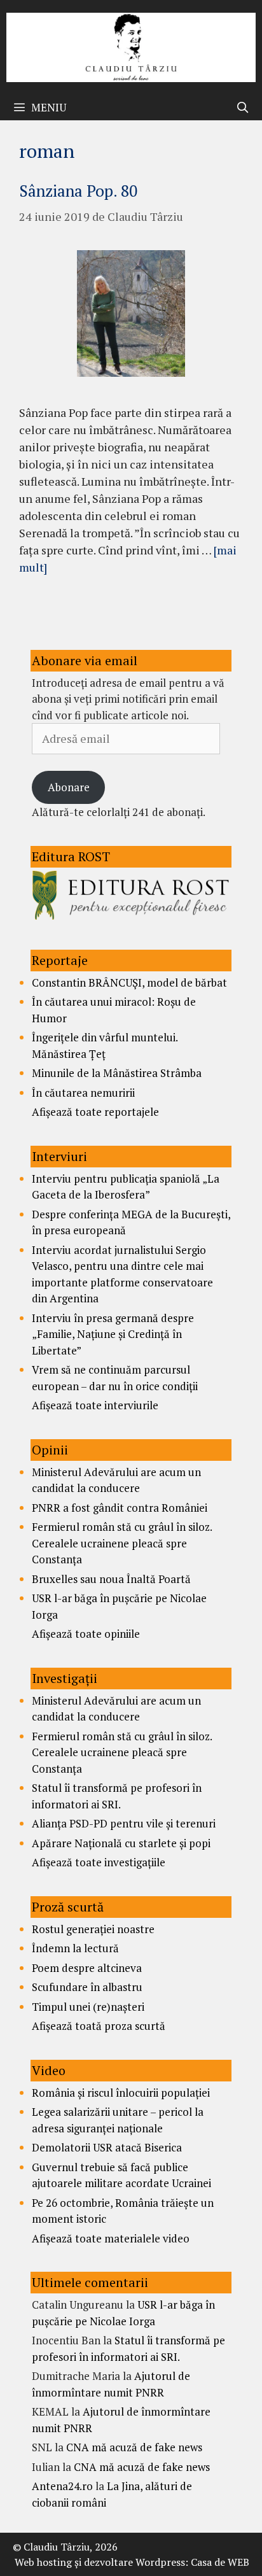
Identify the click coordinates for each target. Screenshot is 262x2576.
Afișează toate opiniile (86, 1634)
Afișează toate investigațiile (99, 1862)
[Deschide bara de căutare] (242, 108)
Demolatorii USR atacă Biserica (107, 2147)
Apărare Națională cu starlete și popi (121, 1843)
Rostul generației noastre (93, 1929)
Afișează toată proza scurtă (99, 2026)
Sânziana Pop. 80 (78, 191)
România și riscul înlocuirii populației (121, 2093)
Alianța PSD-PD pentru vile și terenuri (124, 1823)
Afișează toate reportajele (95, 1112)
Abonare (69, 787)
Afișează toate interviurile (95, 1405)
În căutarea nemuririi (83, 1093)
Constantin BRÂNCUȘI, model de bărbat (129, 982)
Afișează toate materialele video (111, 2238)
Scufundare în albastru (87, 1987)
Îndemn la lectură (75, 1948)
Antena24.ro (62, 2486)
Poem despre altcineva (87, 1968)
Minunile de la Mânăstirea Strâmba (117, 1073)
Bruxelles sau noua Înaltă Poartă (111, 1579)
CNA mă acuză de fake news (134, 2447)
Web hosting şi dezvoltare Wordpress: (101, 2562)
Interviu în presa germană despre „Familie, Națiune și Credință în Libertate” (113, 1334)
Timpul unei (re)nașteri (88, 2007)
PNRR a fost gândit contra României (120, 1508)
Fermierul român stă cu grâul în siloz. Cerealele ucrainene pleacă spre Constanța (122, 1543)
